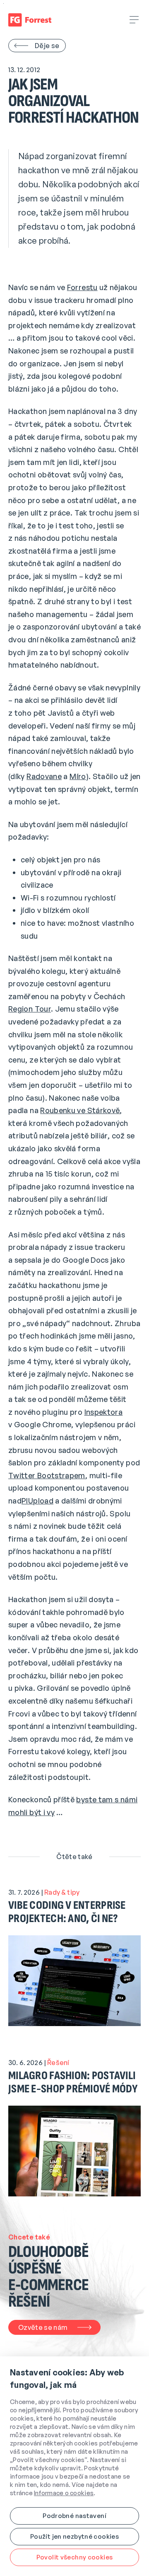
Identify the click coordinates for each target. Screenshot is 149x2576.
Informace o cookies (64, 2493)
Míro (78, 776)
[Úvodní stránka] (30, 20)
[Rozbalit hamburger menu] (135, 20)
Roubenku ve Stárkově (80, 1110)
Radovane (44, 776)
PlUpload (37, 1501)
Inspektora (104, 1412)
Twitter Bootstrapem (47, 1475)
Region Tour (30, 1009)
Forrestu (82, 287)
